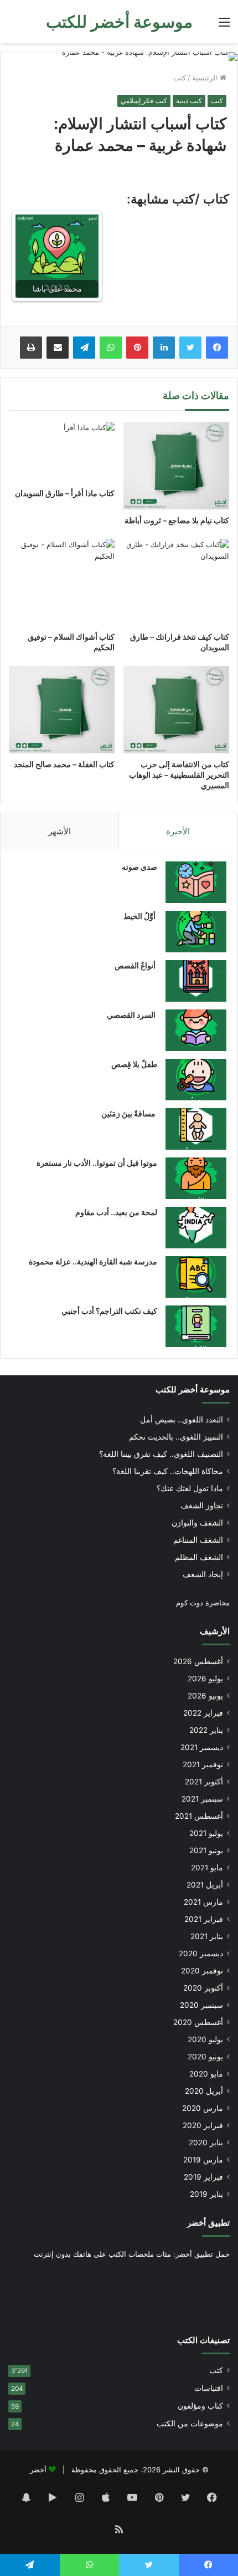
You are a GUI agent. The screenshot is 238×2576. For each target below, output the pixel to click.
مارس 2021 (203, 1902)
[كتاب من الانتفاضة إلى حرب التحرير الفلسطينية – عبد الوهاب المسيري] (176, 710)
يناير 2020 (206, 2143)
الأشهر (59, 831)
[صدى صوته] (196, 882)
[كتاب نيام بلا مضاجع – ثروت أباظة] (176, 466)
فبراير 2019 (203, 2177)
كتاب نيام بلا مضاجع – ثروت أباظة (177, 520)
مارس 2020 (203, 2108)
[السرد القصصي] (196, 1030)
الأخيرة (178, 831)
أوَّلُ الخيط (140, 916)
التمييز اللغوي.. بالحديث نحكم (176, 1437)
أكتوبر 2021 (204, 1782)
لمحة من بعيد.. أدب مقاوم (116, 1212)
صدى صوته (139, 867)
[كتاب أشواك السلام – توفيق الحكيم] (62, 582)
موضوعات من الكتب (190, 2424)
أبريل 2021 (205, 1885)
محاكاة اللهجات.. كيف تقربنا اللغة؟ (168, 1471)
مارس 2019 (203, 2160)
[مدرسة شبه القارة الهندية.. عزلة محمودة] (196, 1277)
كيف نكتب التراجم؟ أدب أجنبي (109, 1311)
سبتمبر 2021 (202, 1799)
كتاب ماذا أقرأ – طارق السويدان (65, 493)
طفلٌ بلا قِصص (134, 1064)
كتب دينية (189, 101)
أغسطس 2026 (198, 1661)
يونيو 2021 (206, 1850)
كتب (180, 78)
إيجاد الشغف (203, 1574)
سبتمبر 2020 (201, 2005)
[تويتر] (190, 348)
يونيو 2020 (205, 2057)
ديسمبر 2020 (201, 1953)
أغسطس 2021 (199, 1816)
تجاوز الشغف (202, 1506)
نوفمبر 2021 (203, 1764)
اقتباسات (209, 2388)
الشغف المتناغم (198, 1540)
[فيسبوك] (217, 348)
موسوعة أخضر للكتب (193, 1389)
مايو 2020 (206, 2074)
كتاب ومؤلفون (200, 2406)
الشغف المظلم (199, 1557)
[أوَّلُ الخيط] (196, 932)
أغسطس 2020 (198, 2022)
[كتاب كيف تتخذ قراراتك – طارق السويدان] (176, 582)
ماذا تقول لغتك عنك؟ (190, 1488)
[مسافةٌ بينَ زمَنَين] (196, 1129)
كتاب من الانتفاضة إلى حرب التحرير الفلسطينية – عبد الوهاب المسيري (179, 775)
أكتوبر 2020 (203, 1988)
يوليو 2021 (206, 1833)
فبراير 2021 (204, 1919)
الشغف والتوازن (197, 1523)
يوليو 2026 (205, 1679)
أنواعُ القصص (136, 965)
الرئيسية (206, 78)
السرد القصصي (132, 1015)
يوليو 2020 (205, 2039)
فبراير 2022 (203, 1713)
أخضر (38, 2470)
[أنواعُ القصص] (196, 981)
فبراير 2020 (203, 2125)
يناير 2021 (207, 1936)
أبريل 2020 (204, 2091)
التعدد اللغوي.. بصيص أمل (182, 1420)
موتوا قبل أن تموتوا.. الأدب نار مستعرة (97, 1163)
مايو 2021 (207, 1868)
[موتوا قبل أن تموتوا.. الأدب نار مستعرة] (196, 1178)
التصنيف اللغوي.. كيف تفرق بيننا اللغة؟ (161, 1454)
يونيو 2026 (205, 1696)
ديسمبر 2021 (202, 1747)
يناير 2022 (206, 1730)
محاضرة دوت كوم (203, 1603)
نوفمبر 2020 (202, 1971)
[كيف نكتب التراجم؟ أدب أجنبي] (196, 1326)
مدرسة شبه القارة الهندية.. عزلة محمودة (93, 1261)
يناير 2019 (206, 2194)
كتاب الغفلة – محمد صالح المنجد (64, 764)
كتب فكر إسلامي (144, 101)
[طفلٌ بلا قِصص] (196, 1080)
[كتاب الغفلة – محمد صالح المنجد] (62, 710)
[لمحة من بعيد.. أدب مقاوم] (196, 1228)
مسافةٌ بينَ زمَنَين (129, 1113)
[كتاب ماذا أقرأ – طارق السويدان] (62, 452)
